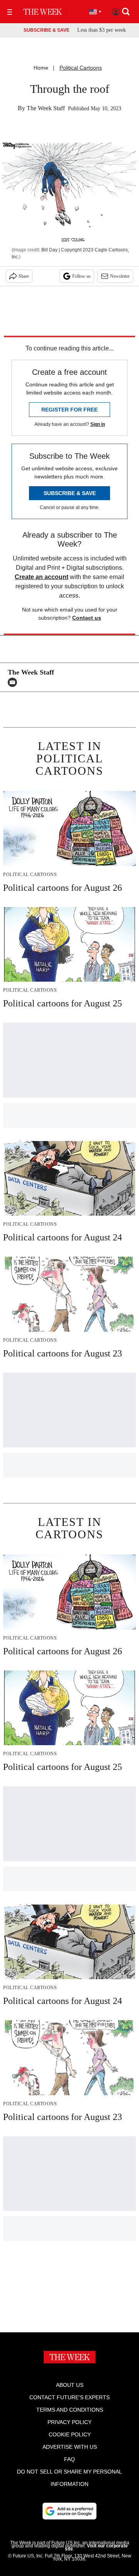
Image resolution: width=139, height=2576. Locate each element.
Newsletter (120, 276)
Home (41, 68)
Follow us (81, 276)
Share (24, 276)
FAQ (69, 2459)
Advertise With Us (70, 2447)
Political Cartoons (81, 68)
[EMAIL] (14, 682)
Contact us (87, 618)
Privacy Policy (69, 2422)
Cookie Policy (70, 2434)
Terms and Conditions (70, 2410)
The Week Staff (46, 108)
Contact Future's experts (69, 2397)
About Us (70, 2385)
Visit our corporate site (96, 2547)
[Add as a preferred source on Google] (69, 2511)
